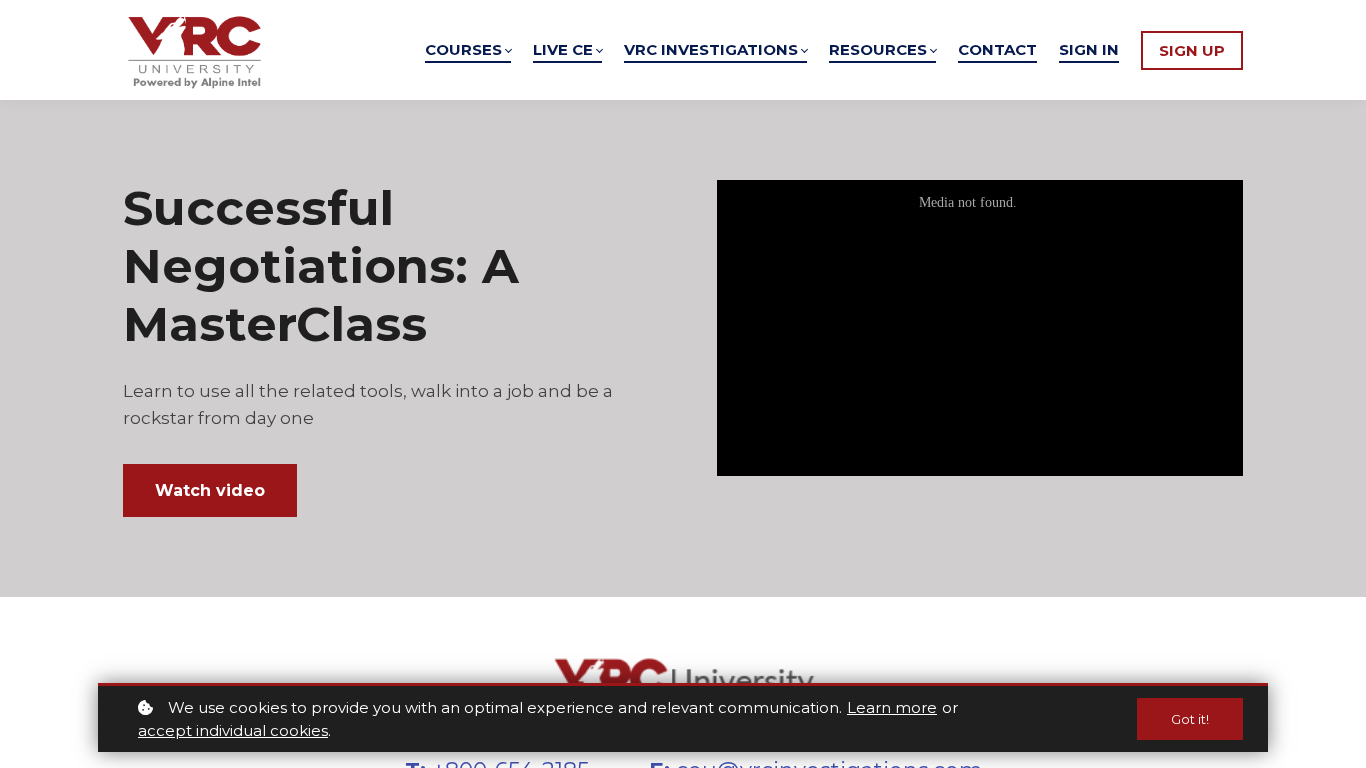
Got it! (1190, 719)
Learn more (892, 707)
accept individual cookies (233, 730)
